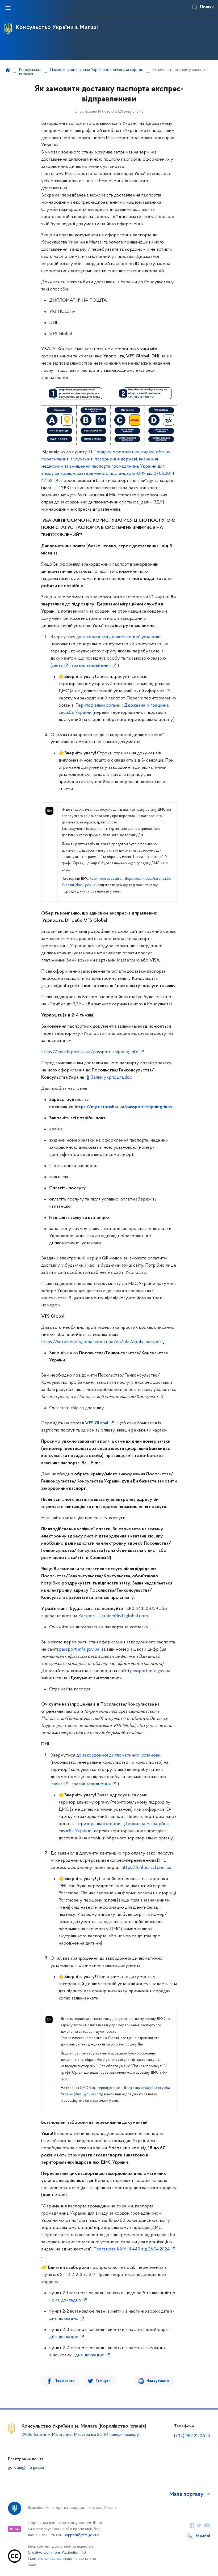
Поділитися (64, 2381)
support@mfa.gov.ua (82, 2535)
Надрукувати (158, 2381)
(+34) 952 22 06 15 (192, 2436)
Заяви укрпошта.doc (111, 1078)
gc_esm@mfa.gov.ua (26, 2468)
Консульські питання (30, 72)
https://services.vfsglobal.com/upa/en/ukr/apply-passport (102, 1342)
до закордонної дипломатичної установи (118, 637)
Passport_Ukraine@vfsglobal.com (113, 1616)
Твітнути (103, 2381)
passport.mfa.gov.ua (79, 1650)
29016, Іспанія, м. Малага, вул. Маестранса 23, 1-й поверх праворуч (81, 2435)
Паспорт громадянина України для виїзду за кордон (97, 70)
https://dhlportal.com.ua (146, 1868)
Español (203, 2536)
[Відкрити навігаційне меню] (8, 8)
